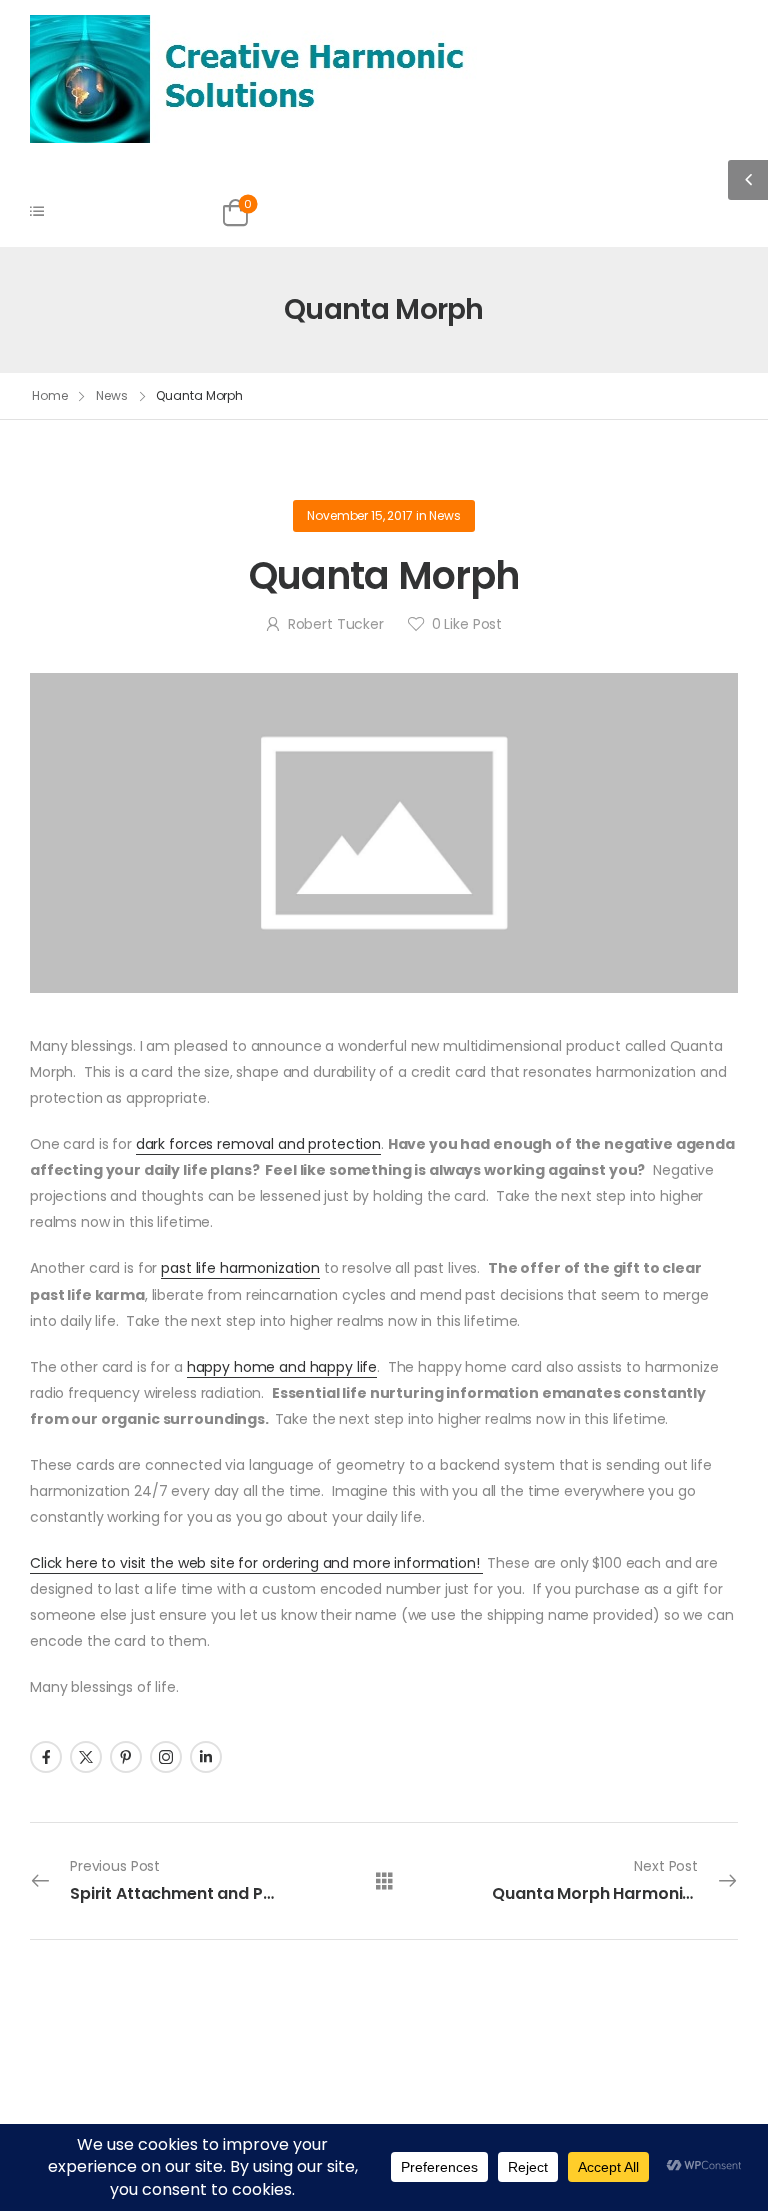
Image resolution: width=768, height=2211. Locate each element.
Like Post (467, 624)
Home (50, 395)
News (112, 395)
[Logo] (253, 78)
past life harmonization (240, 1268)
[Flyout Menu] (37, 211)
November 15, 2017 (360, 515)
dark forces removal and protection (258, 1144)
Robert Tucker (336, 624)
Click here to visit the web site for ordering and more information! (256, 1563)
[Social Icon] (46, 1757)
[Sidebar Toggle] (748, 180)
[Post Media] (384, 833)
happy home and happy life (282, 1367)
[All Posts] (384, 1879)
